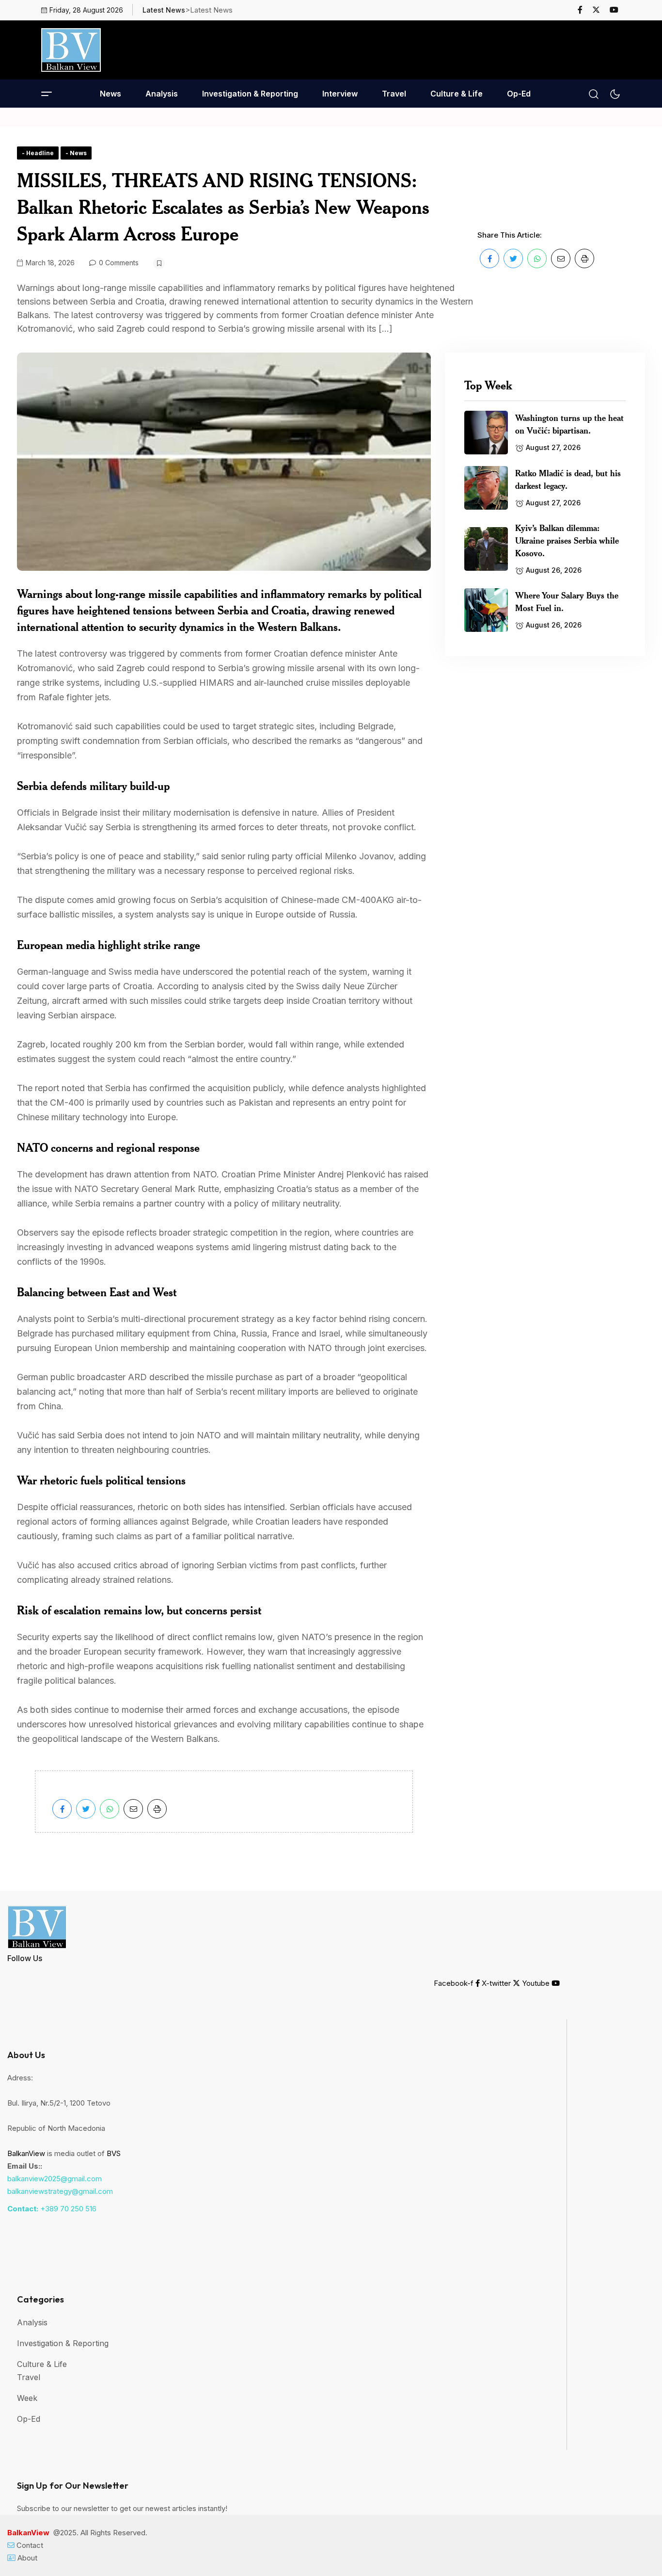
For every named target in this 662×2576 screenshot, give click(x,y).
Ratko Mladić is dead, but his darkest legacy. (568, 479)
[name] (584, 10)
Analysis (162, 94)
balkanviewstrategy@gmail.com (60, 2191)
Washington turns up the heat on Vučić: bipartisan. (569, 424)
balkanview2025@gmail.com (55, 2179)
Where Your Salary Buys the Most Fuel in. (567, 601)
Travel (394, 94)
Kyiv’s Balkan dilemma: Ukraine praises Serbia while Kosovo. (567, 540)
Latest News (164, 10)
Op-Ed (519, 94)
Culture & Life (457, 94)
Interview (340, 94)
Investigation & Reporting (250, 94)
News (110, 94)
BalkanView (26, 2153)
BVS (114, 2153)
